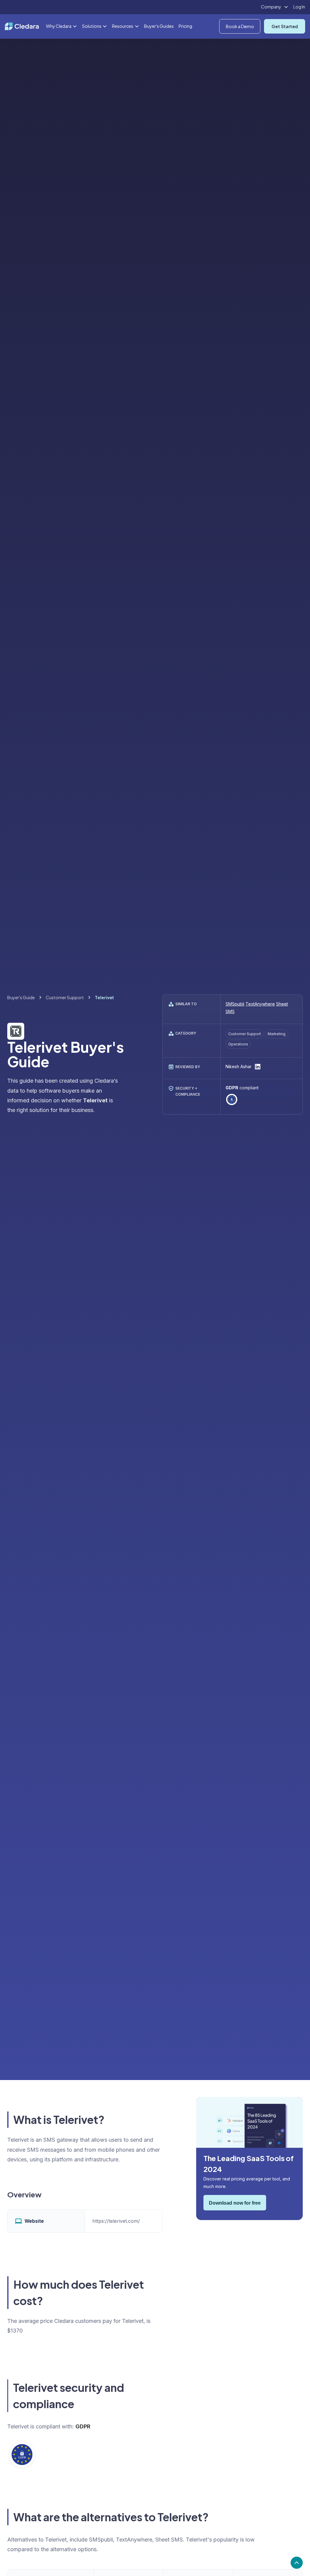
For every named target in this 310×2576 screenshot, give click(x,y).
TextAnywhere (260, 1004)
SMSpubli (235, 1004)
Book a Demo (240, 26)
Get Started (285, 26)
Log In (299, 7)
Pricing (185, 26)
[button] (275, 7)
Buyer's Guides (159, 26)
